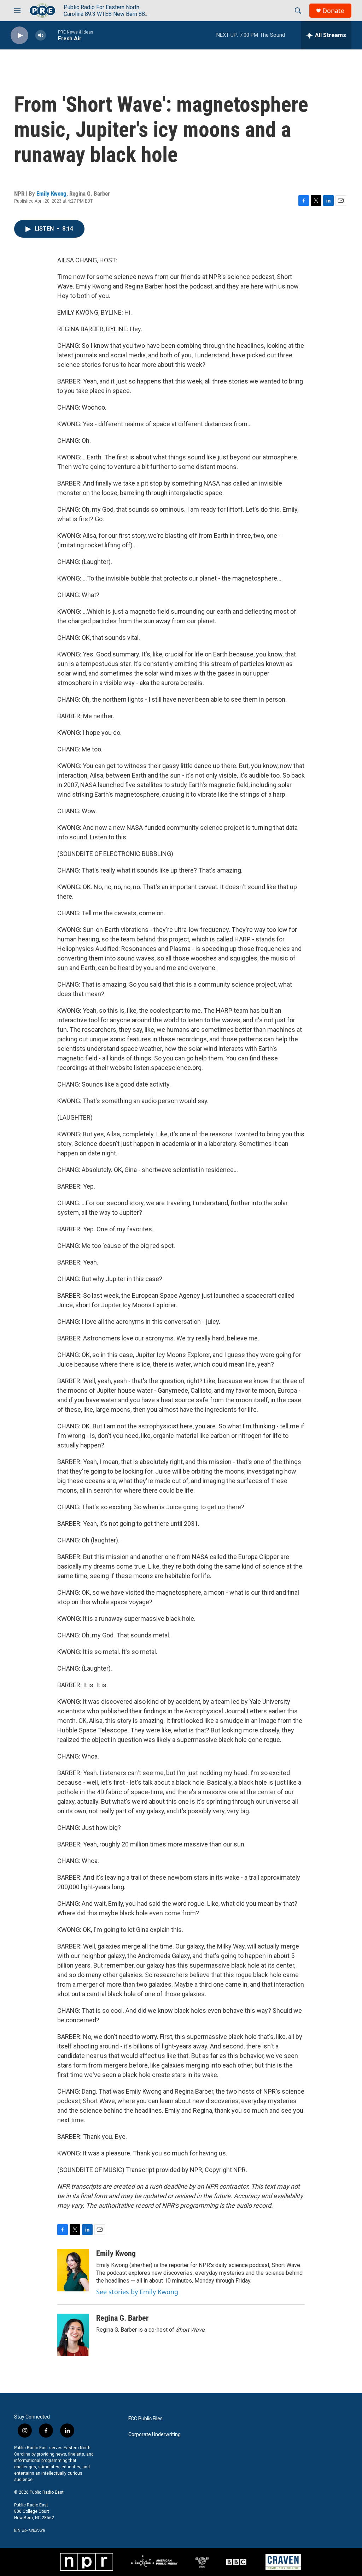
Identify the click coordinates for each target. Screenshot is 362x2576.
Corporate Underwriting (154, 2435)
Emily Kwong (51, 194)
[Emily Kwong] (73, 2270)
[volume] (41, 35)
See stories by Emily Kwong (137, 2292)
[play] (19, 35)
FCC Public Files (145, 2419)
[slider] (52, 35)
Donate (333, 11)
